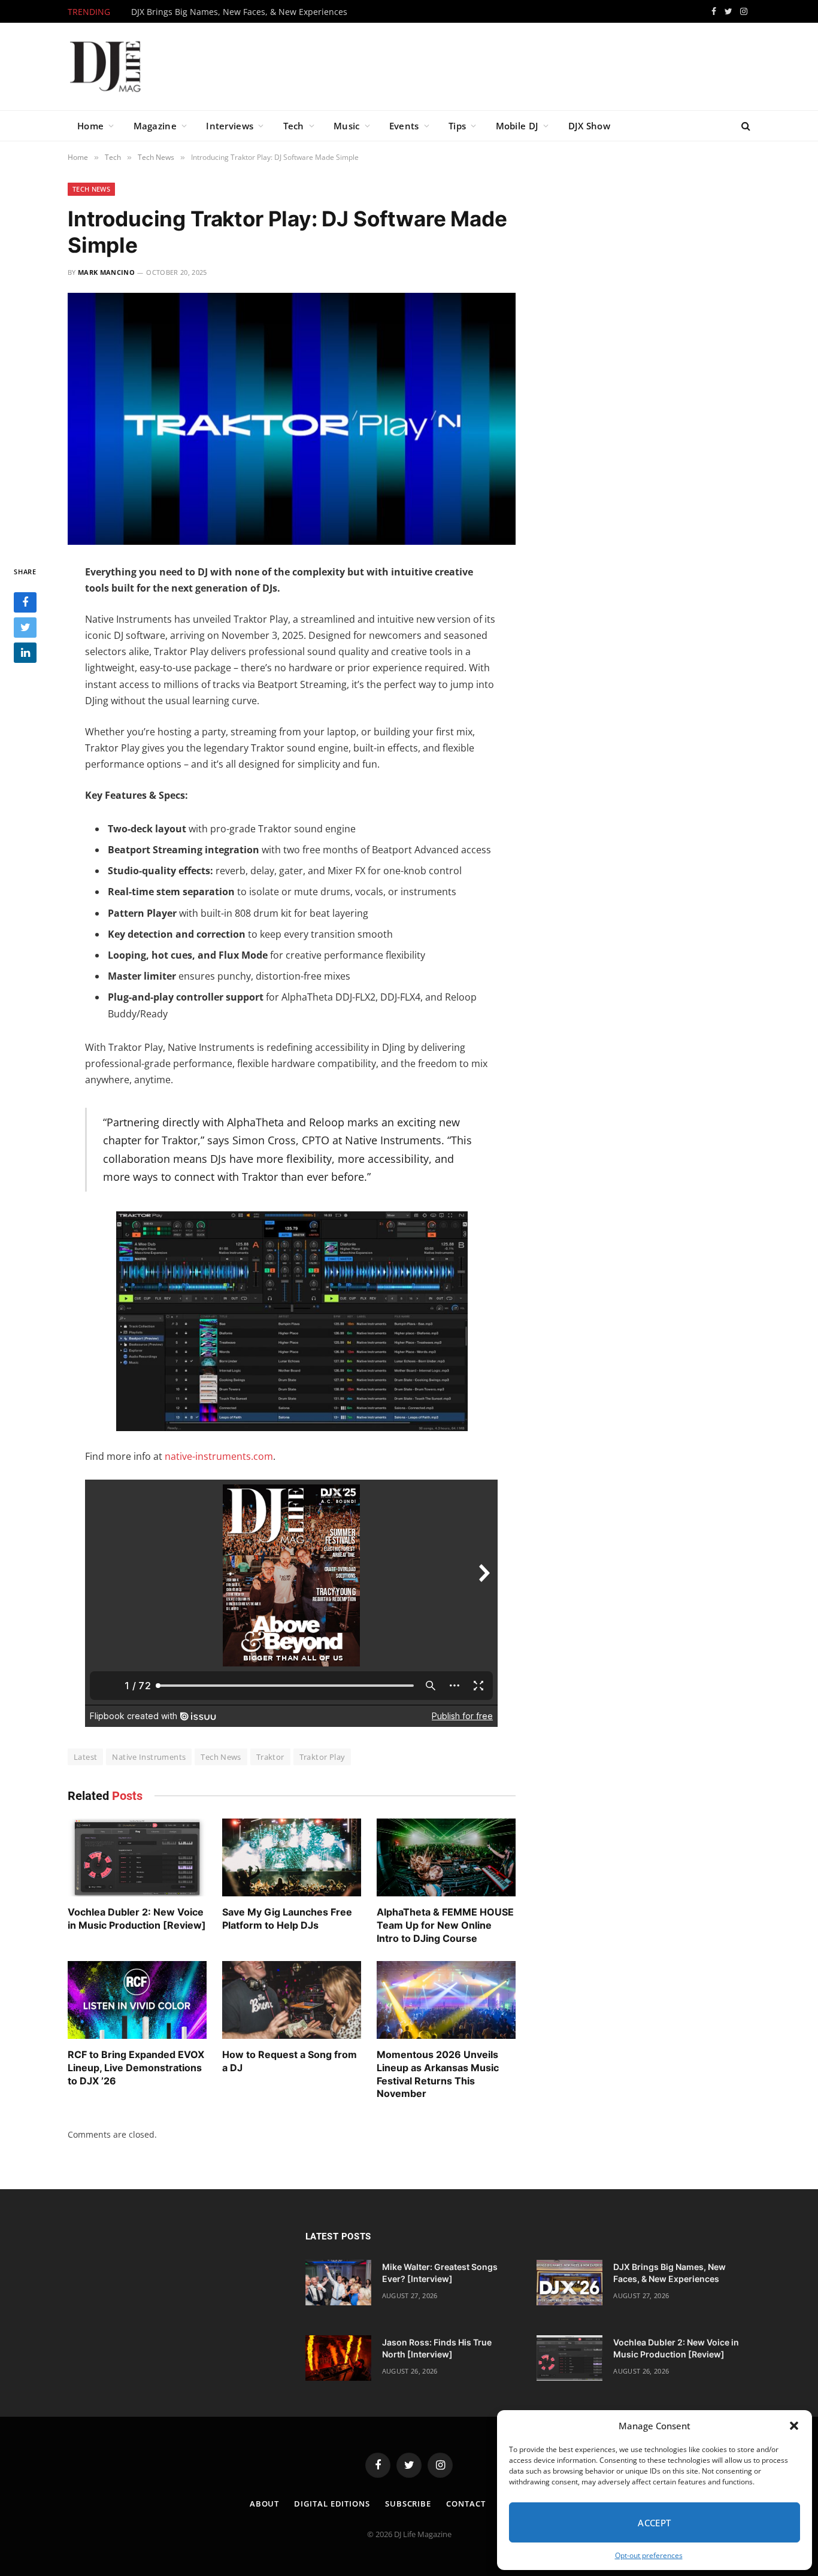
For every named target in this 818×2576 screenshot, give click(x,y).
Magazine (155, 126)
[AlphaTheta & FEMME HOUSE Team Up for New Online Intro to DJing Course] (446, 1858)
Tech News (91, 189)
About (265, 2504)
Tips (457, 126)
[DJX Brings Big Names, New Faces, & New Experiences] (569, 2283)
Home (90, 126)
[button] (794, 2426)
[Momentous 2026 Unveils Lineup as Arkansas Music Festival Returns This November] (446, 2000)
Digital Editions (332, 2504)
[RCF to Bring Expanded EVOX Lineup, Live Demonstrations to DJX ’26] (137, 2000)
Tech (294, 126)
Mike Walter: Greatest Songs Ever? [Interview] (440, 2273)
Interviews (230, 126)
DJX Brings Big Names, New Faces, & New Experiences (239, 12)
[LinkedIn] (25, 652)
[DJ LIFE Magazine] (105, 66)
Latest (85, 1757)
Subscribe (408, 2504)
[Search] (745, 126)
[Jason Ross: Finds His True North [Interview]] (338, 2358)
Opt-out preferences (649, 2555)
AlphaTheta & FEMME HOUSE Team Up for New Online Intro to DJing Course (445, 1925)
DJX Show (589, 126)
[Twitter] (25, 627)
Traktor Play (322, 1757)
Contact (466, 2504)
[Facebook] (25, 602)
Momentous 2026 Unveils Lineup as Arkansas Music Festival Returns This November (438, 2074)
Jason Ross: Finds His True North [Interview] (437, 2348)
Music (347, 126)
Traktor (270, 1757)
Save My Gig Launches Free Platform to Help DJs (287, 1919)
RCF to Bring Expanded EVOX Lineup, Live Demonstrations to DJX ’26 (136, 2068)
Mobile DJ (517, 126)
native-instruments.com (219, 1456)
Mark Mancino (106, 272)
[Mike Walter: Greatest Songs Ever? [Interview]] (338, 2283)
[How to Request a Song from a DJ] (292, 2000)
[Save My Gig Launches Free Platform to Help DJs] (292, 1858)
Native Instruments (149, 1757)
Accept (655, 2523)
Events (404, 126)
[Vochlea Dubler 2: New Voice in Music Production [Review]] (137, 1858)
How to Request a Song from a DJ (290, 2061)
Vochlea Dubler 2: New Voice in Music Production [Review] (137, 1919)
